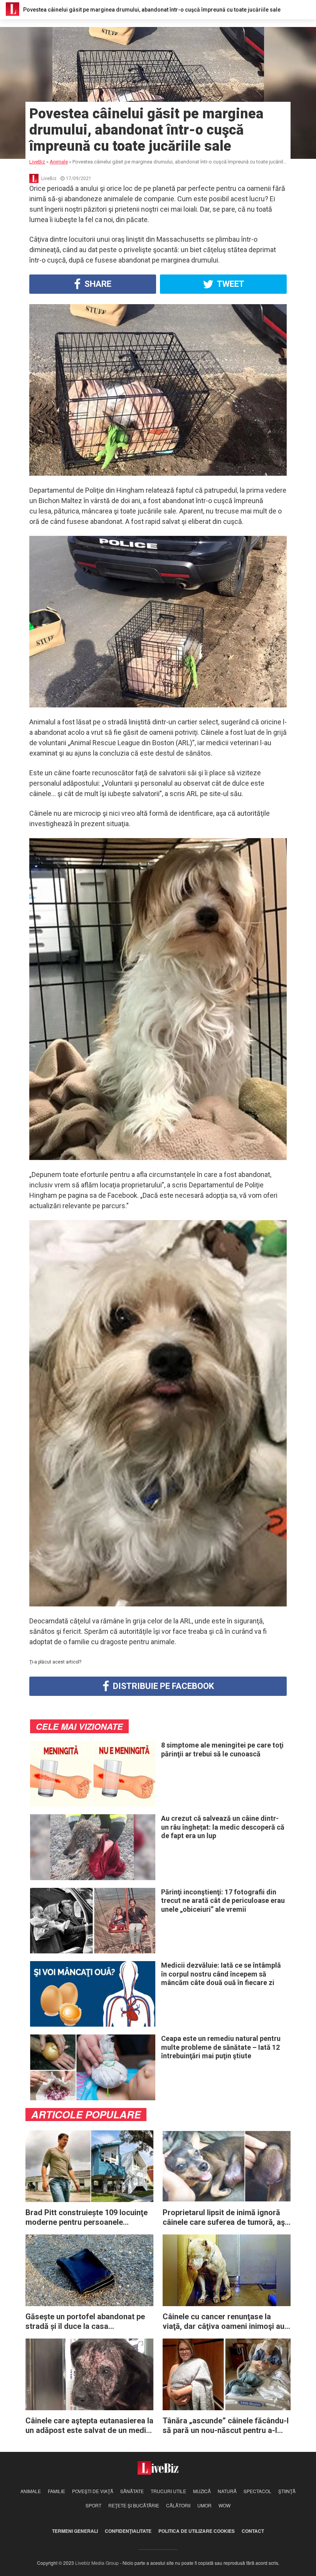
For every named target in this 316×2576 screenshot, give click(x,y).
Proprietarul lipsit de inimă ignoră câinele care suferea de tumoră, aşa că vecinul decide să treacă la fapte (226, 2217)
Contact (253, 2531)
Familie (56, 2491)
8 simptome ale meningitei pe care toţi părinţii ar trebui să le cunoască (222, 1749)
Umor (204, 2505)
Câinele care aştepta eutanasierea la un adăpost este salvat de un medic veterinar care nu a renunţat (89, 2426)
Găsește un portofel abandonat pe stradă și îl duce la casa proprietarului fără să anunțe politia (87, 2322)
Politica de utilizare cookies (197, 2531)
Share (97, 284)
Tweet (230, 284)
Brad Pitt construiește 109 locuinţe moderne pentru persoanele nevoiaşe (87, 2217)
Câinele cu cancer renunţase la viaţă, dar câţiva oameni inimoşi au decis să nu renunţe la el (224, 2322)
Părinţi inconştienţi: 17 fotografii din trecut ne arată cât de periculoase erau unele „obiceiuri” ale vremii (223, 1901)
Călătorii (178, 2505)
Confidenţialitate (128, 2531)
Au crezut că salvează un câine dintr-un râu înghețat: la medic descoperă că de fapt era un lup (223, 1827)
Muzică (202, 2491)
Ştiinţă (287, 2491)
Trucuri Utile (168, 2491)
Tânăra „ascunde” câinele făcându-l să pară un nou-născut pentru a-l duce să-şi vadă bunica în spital (226, 2426)
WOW (224, 2505)
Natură (227, 2491)
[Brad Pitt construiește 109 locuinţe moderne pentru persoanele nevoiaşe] (89, 2166)
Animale (31, 2491)
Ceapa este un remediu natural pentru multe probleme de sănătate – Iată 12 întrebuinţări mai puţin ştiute (221, 2047)
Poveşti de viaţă (93, 2491)
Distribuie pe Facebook (162, 1686)
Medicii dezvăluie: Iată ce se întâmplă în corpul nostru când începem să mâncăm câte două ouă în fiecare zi (221, 1974)
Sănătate (132, 2491)
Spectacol (257, 2491)
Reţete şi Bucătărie (134, 2505)
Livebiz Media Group (97, 2563)
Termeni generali (75, 2531)
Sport (93, 2505)
